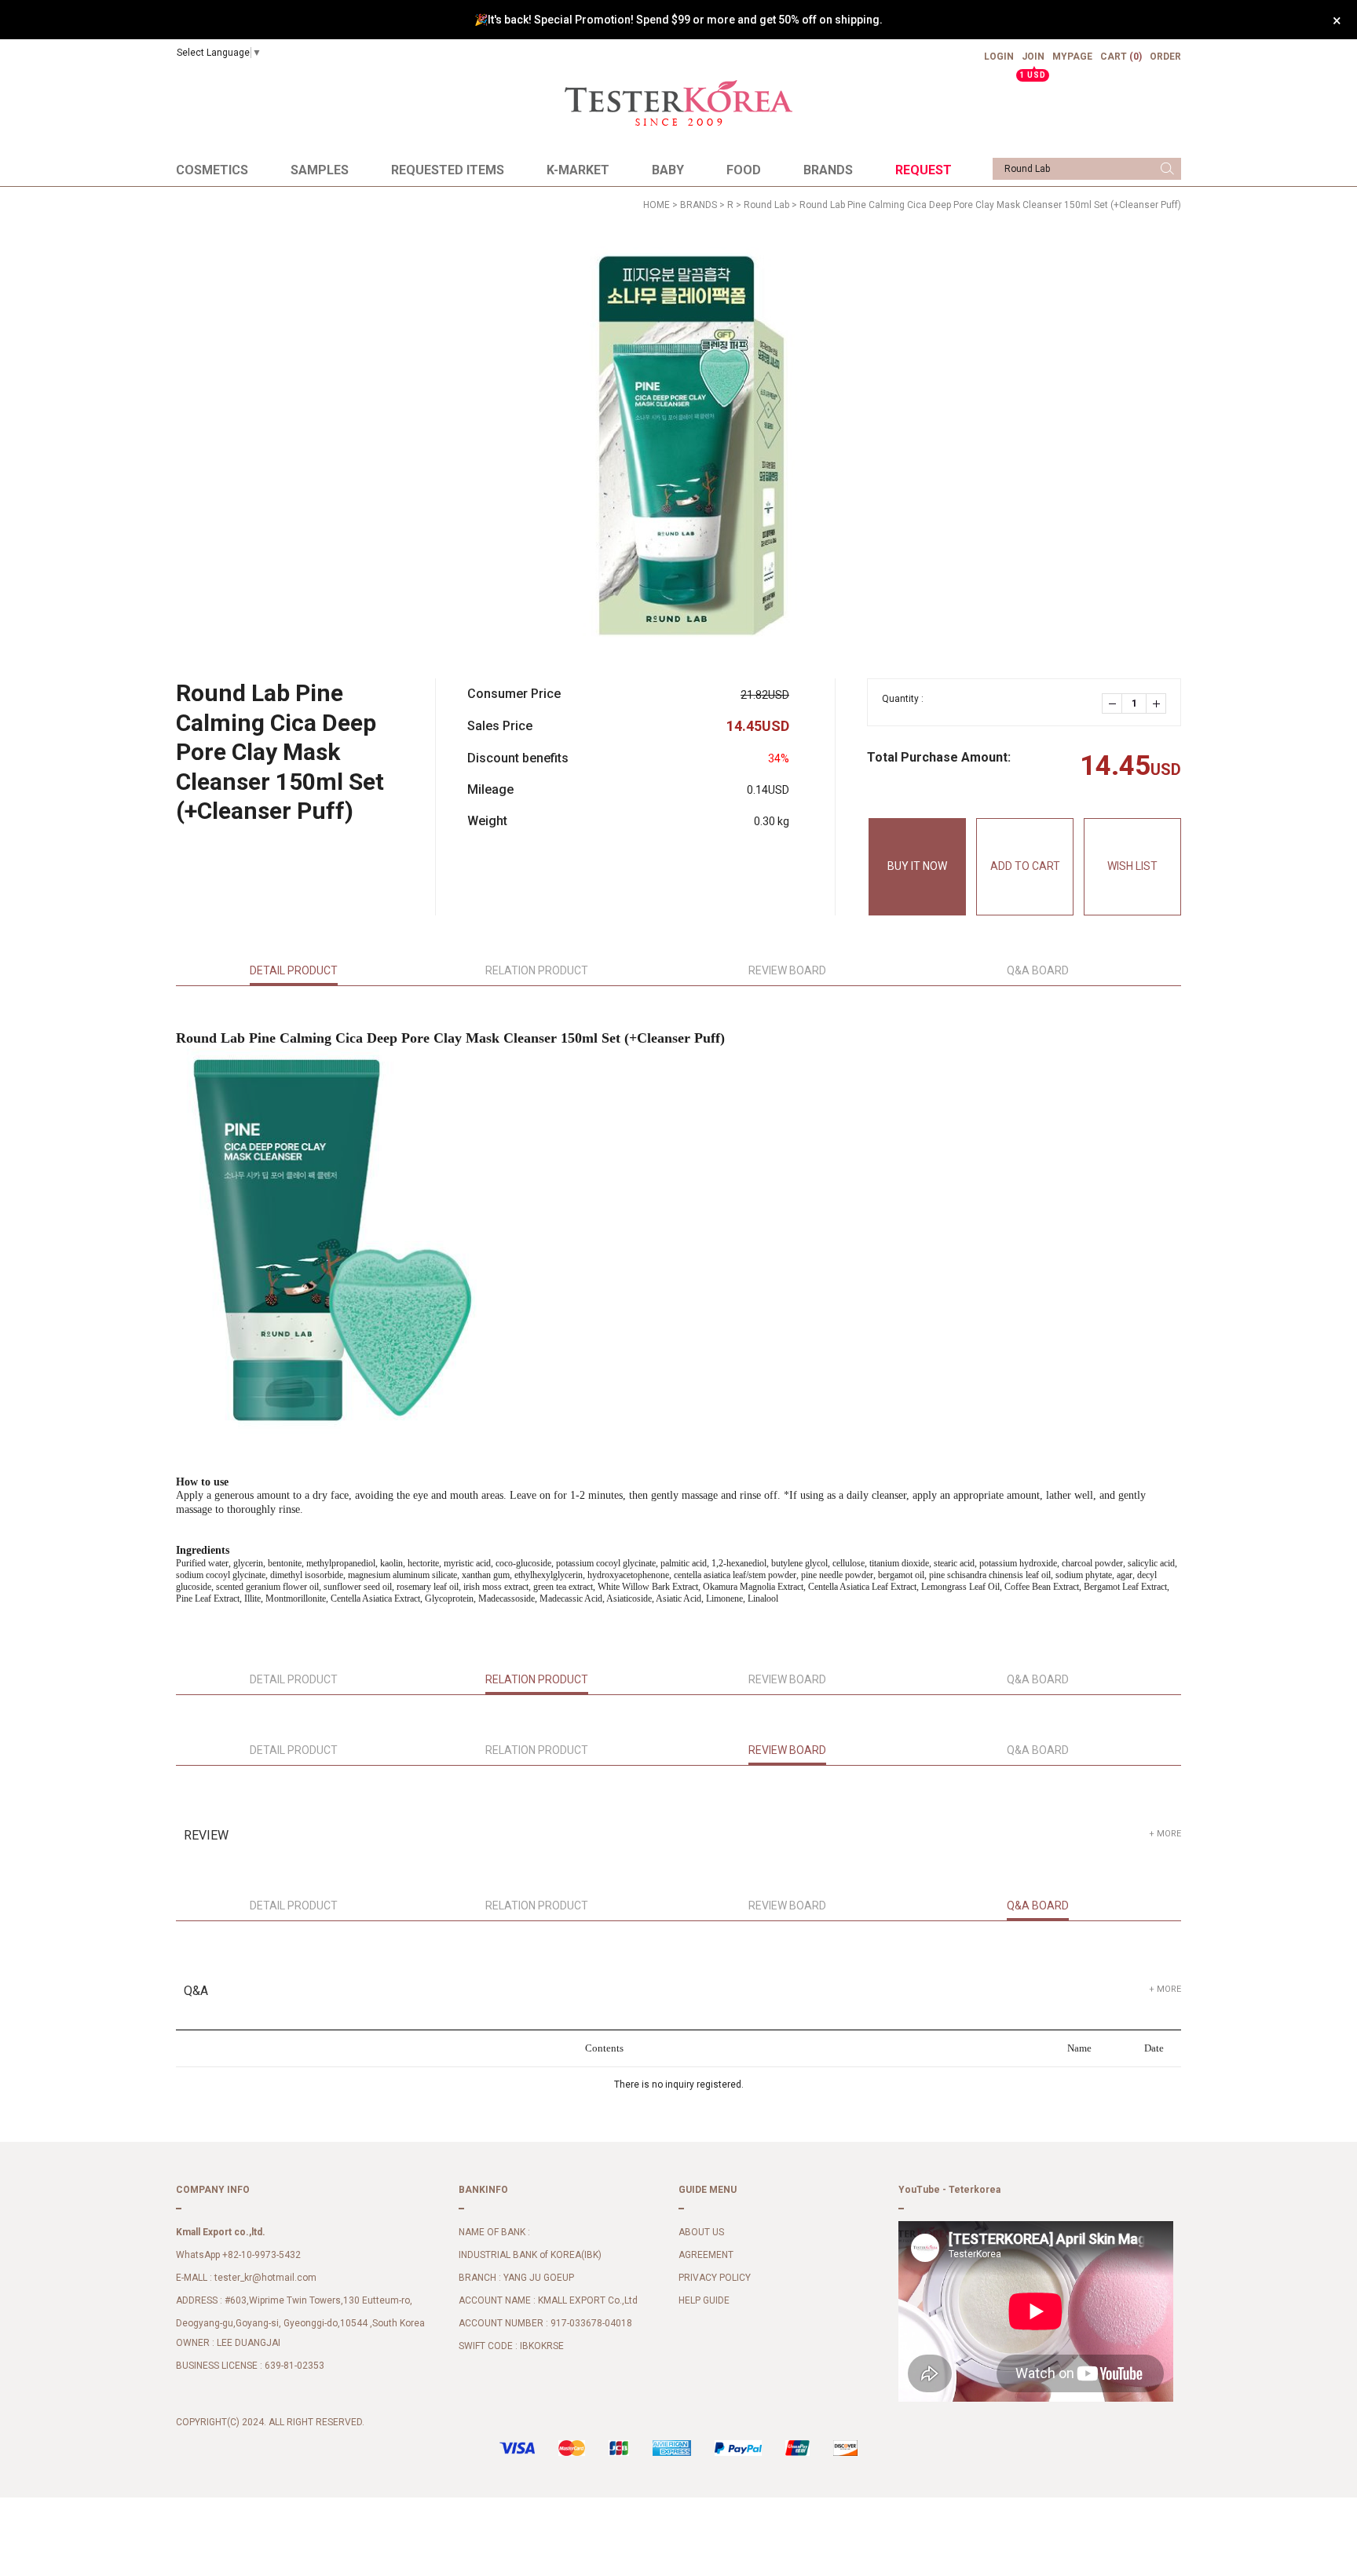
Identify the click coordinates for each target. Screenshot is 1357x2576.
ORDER (1165, 57)
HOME (657, 205)
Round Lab (766, 205)
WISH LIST (1132, 866)
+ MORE (1165, 1834)
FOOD (744, 170)
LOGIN (999, 57)
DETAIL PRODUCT (294, 970)
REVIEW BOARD (787, 970)
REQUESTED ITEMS (448, 170)
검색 (1167, 169)
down (1112, 703)
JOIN (1033, 63)
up (1156, 703)
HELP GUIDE (704, 2300)
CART (1121, 57)
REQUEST (924, 170)
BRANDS (828, 170)
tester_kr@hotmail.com (265, 2278)
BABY (668, 170)
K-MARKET (578, 170)
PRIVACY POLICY (715, 2278)
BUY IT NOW (917, 866)
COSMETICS (212, 170)
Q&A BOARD (1038, 970)
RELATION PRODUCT (537, 970)
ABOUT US (701, 2232)
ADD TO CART (1025, 866)
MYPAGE (1072, 57)
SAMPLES (320, 170)
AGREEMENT (706, 2255)
